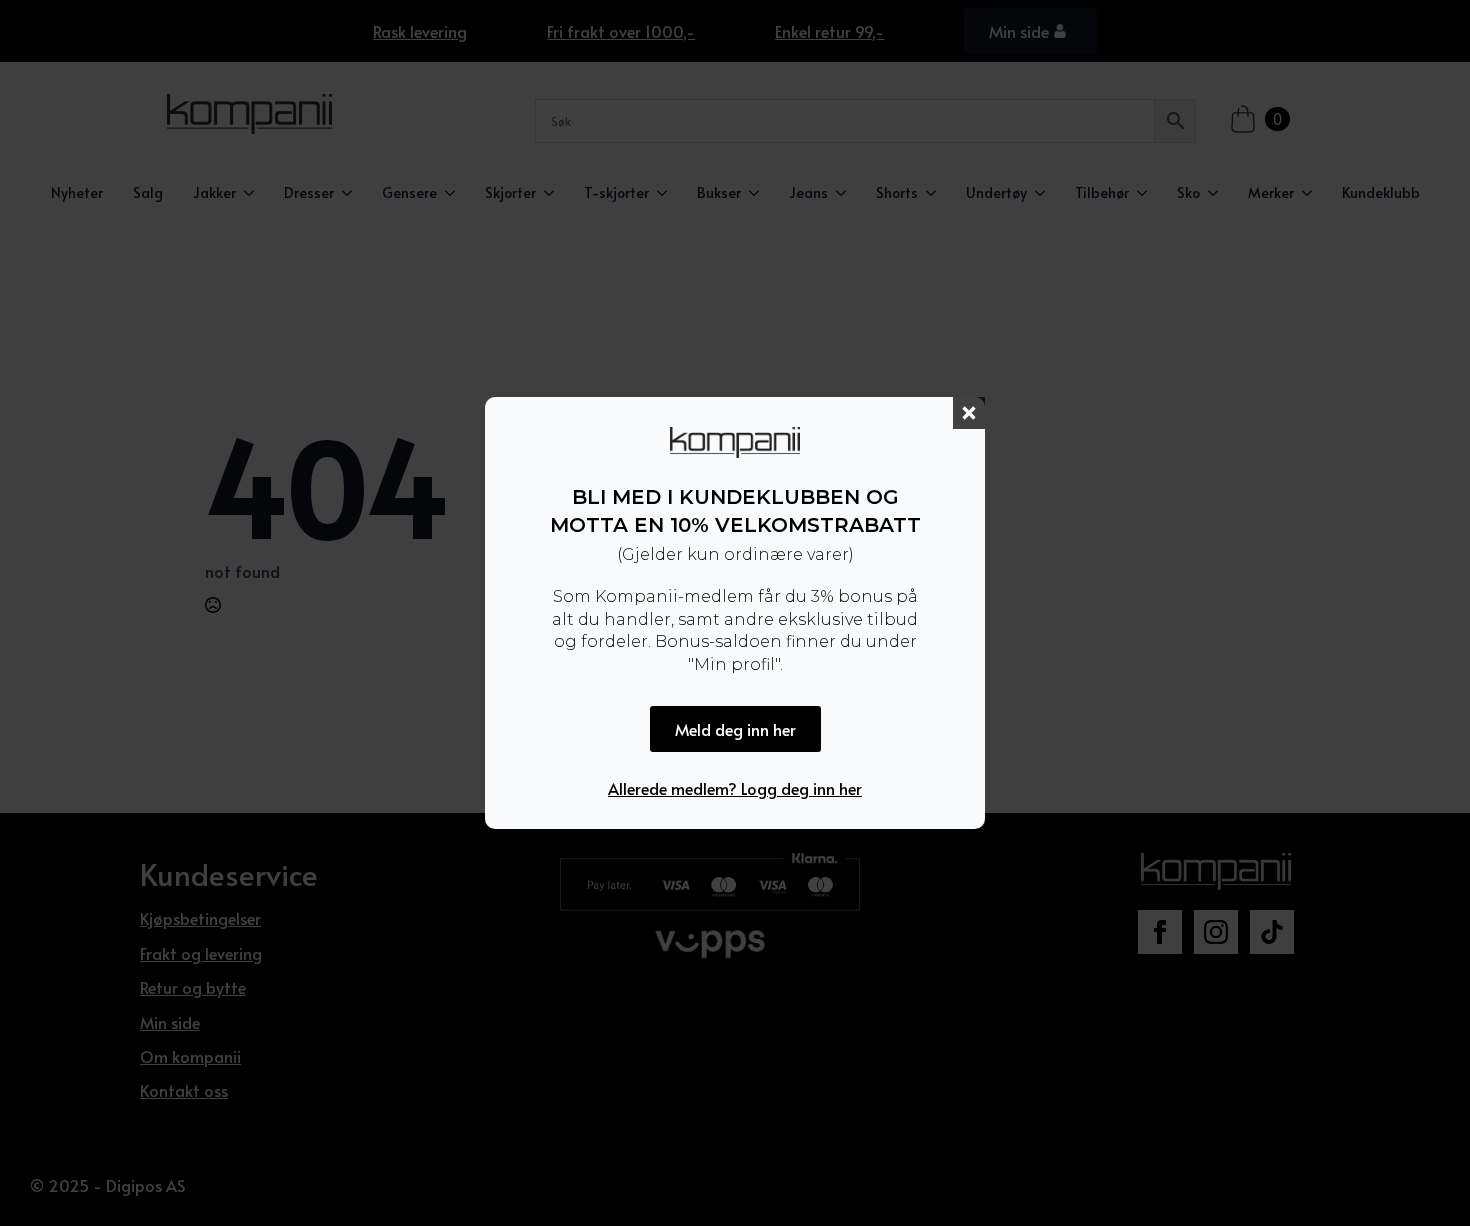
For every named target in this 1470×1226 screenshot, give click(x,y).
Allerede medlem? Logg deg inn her (735, 788)
